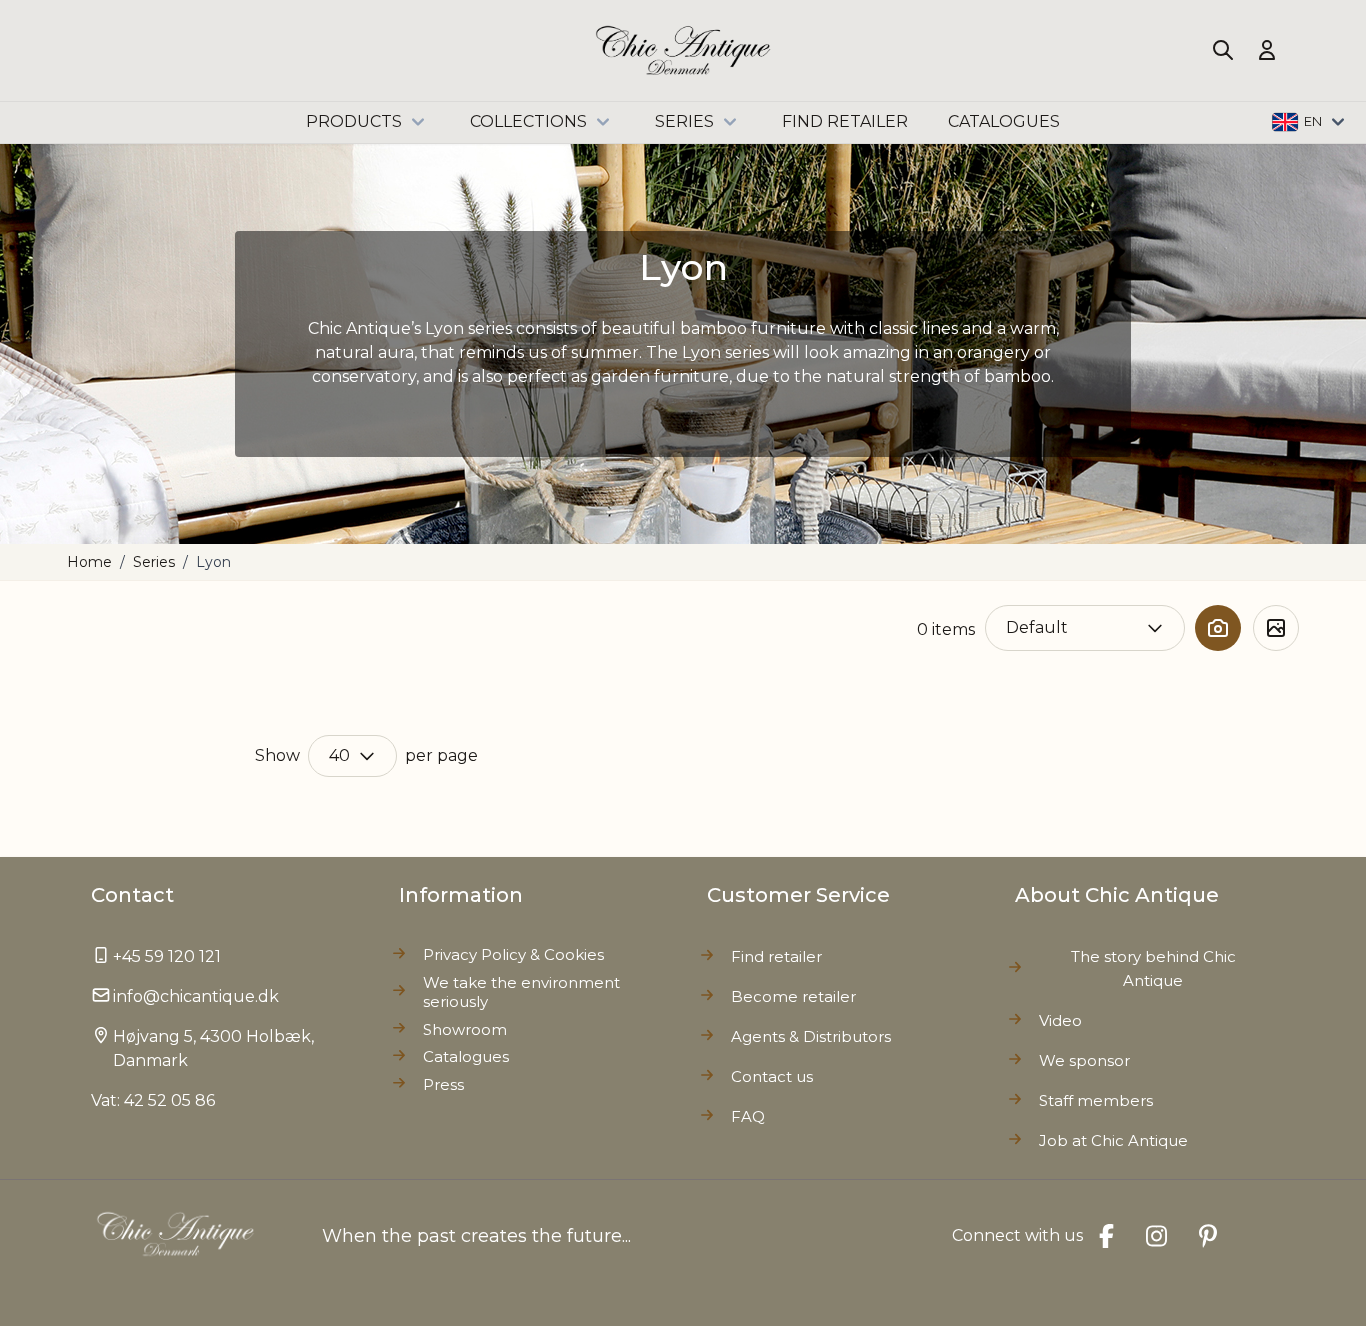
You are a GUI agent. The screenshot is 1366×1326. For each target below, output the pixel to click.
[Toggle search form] (1223, 50)
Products (354, 121)
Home (89, 562)
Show (277, 755)
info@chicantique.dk (196, 996)
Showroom (465, 1029)
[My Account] (1267, 50)
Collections (528, 121)
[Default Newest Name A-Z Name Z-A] (1085, 627)
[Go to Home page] (683, 50)
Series (684, 121)
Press (443, 1084)
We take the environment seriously (521, 992)
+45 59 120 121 (167, 956)
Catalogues (466, 1056)
